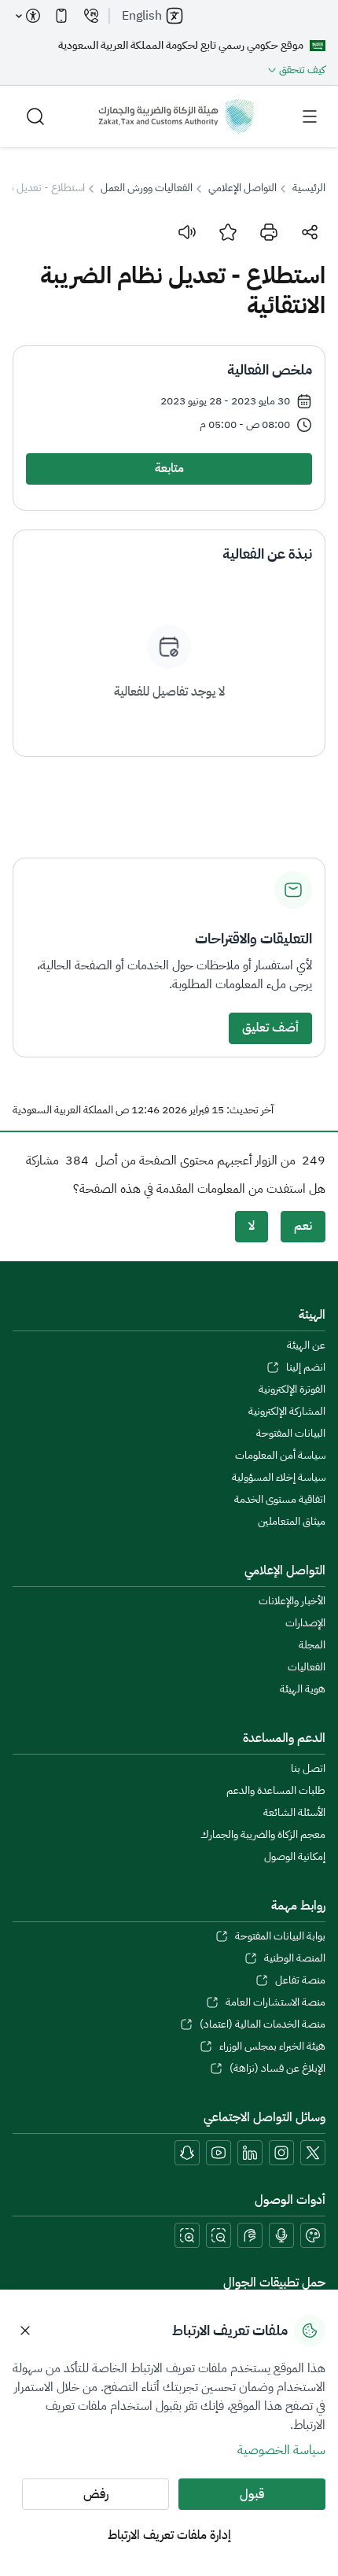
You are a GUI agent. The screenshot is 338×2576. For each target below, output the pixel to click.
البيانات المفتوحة (291, 1434)
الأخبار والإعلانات (292, 1601)
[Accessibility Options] (28, 16)
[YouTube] (219, 2153)
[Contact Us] (91, 16)
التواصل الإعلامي (242, 188)
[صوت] (187, 232)
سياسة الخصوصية (281, 2450)
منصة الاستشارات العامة (276, 2002)
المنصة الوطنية (295, 1958)
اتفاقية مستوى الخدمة (280, 1500)
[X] (313, 2153)
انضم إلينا (306, 1367)
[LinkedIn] (250, 2153)
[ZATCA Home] (176, 116)
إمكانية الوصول (295, 1857)
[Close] (25, 2331)
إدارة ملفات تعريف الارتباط (169, 2535)
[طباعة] (269, 232)
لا (252, 1226)
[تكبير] (187, 2235)
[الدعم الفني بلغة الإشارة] (250, 2235)
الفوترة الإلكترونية (292, 1389)
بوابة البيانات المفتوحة (280, 1936)
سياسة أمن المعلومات (280, 1456)
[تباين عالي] (313, 2235)
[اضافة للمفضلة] (228, 232)
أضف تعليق (270, 1028)
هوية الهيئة (303, 1689)
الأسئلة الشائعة (294, 1813)
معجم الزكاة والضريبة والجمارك (263, 1835)
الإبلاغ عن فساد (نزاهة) (277, 2069)
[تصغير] (219, 2235)
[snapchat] (187, 2153)
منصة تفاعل (300, 1980)
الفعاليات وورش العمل (147, 188)
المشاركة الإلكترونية (287, 1412)
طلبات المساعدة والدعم (276, 1791)
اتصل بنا (308, 1769)
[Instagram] (281, 2153)
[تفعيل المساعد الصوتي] (281, 2235)
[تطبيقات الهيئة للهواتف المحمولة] (61, 16)
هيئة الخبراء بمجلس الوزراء (272, 2046)
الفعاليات (307, 1667)
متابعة (169, 468)
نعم (303, 1226)
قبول (252, 2494)
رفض (96, 2494)
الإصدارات (305, 1623)
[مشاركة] (310, 232)
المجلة (312, 1645)
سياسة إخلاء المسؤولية (279, 1478)
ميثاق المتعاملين (292, 1522)
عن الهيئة (306, 1345)
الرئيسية (309, 188)
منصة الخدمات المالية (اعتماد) (263, 2024)
